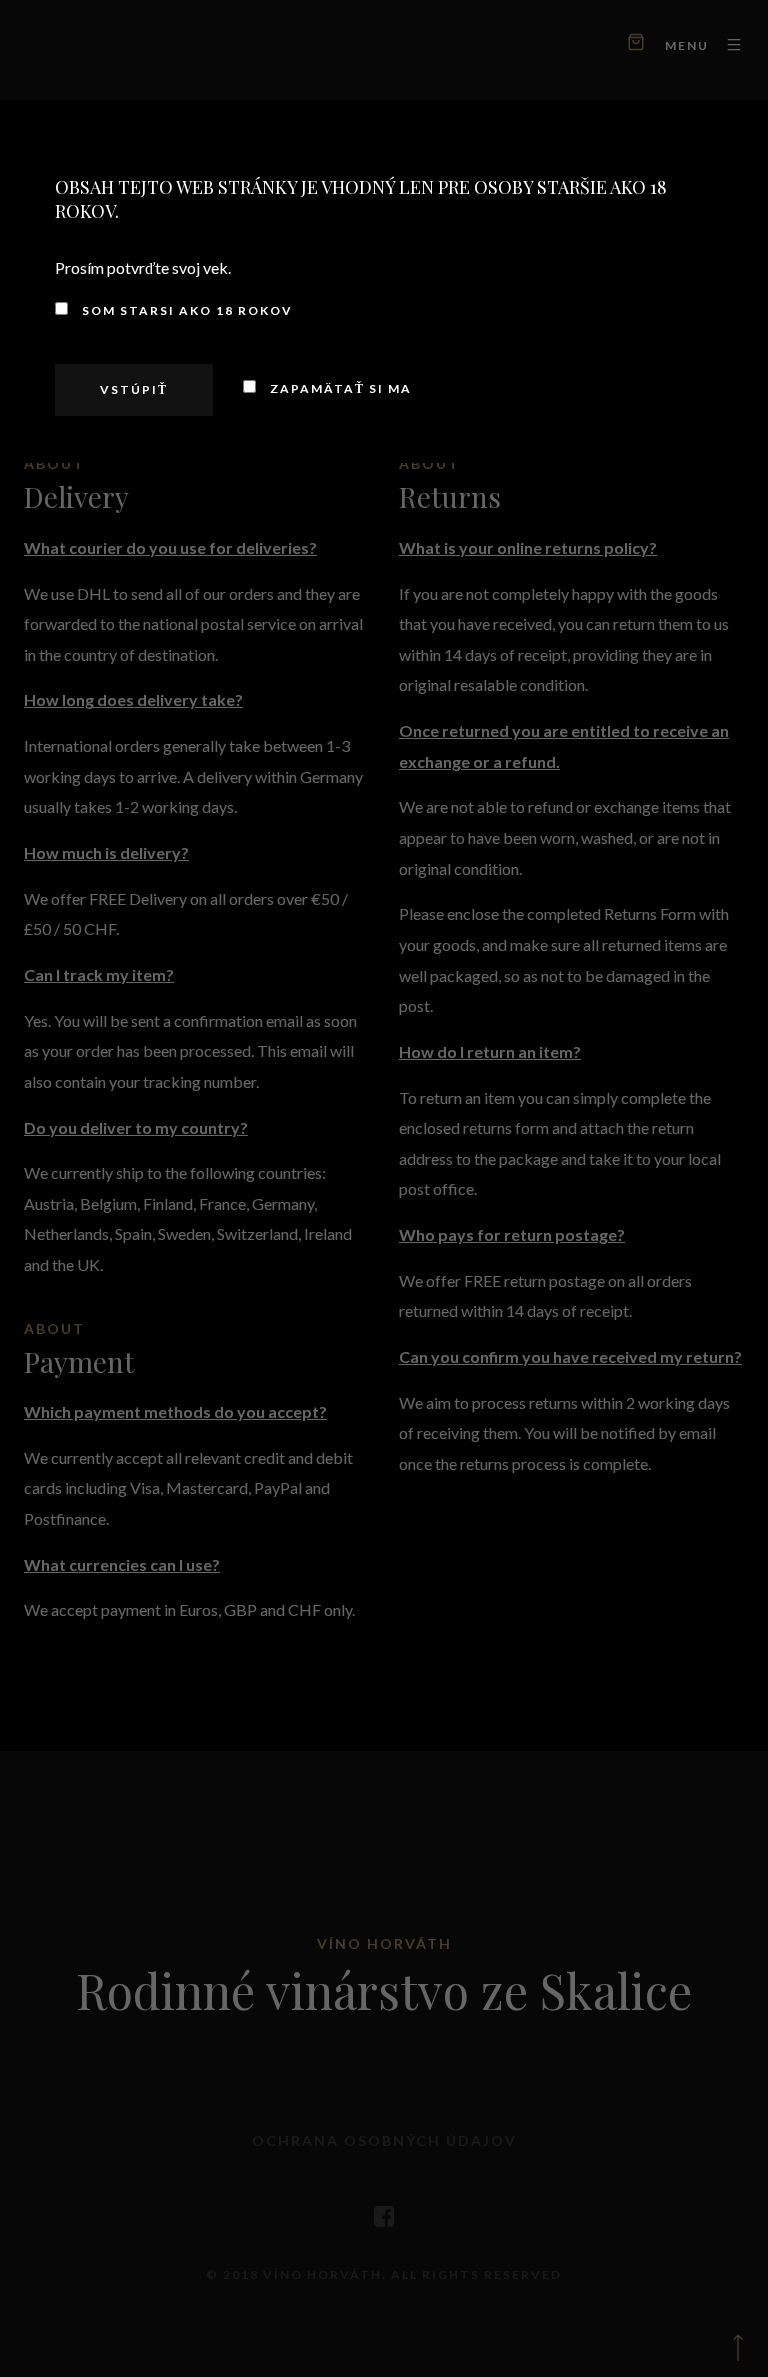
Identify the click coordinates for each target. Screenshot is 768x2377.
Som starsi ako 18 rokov (185, 310)
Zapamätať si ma (339, 388)
